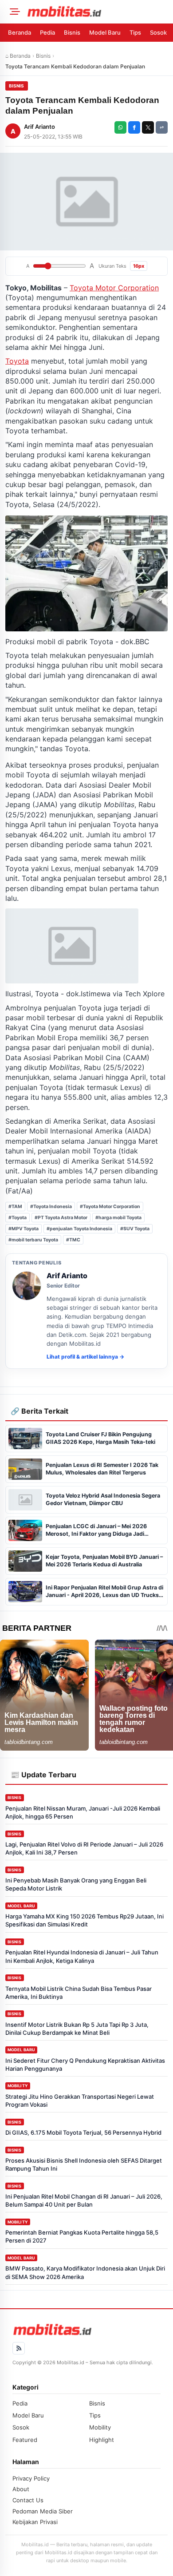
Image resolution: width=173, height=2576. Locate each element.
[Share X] (148, 127)
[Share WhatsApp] (120, 127)
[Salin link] (162, 127)
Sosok (158, 32)
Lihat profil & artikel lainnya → (85, 1357)
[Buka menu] (13, 12)
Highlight (102, 2440)
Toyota (17, 361)
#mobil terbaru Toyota (33, 1240)
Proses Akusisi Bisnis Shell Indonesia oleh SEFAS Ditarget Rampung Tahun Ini (84, 2164)
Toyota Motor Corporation (114, 288)
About (21, 2489)
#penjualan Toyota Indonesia (79, 1229)
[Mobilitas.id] (97, 12)
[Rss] (19, 2348)
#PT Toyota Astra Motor (61, 1218)
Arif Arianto (39, 127)
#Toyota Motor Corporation (110, 1207)
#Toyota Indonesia (51, 1207)
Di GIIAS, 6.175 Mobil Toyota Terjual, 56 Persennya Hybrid (83, 2132)
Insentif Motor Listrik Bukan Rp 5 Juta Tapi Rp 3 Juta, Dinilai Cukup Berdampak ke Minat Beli (77, 2029)
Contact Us (28, 2500)
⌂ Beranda (18, 56)
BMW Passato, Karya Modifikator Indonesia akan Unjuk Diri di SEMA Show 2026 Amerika (85, 2272)
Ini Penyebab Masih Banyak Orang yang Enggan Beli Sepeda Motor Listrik (76, 1884)
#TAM (15, 1207)
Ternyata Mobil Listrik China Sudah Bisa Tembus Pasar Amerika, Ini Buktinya (79, 1993)
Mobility (18, 2086)
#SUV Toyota (135, 1229)
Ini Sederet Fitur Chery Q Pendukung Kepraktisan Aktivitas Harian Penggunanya (85, 2065)
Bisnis (72, 32)
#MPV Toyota (24, 1229)
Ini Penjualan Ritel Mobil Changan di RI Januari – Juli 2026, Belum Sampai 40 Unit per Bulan (84, 2200)
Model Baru (105, 32)
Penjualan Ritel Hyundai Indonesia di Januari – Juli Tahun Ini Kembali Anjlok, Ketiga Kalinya (82, 1956)
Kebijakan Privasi (35, 2522)
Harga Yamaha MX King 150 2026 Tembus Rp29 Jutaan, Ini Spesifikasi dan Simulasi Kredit (85, 1920)
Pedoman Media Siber (43, 2511)
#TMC (73, 1240)
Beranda (20, 32)
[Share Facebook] (134, 127)
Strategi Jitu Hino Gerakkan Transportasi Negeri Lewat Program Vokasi (80, 2100)
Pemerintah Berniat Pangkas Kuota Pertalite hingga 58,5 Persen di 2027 (82, 2236)
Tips (135, 32)
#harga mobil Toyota (118, 1218)
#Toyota (18, 1218)
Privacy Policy (31, 2478)
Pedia (47, 32)
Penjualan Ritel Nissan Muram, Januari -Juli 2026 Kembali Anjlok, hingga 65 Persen (83, 1812)
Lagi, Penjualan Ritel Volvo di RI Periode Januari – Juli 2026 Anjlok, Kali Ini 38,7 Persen (84, 1848)
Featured (25, 2440)
